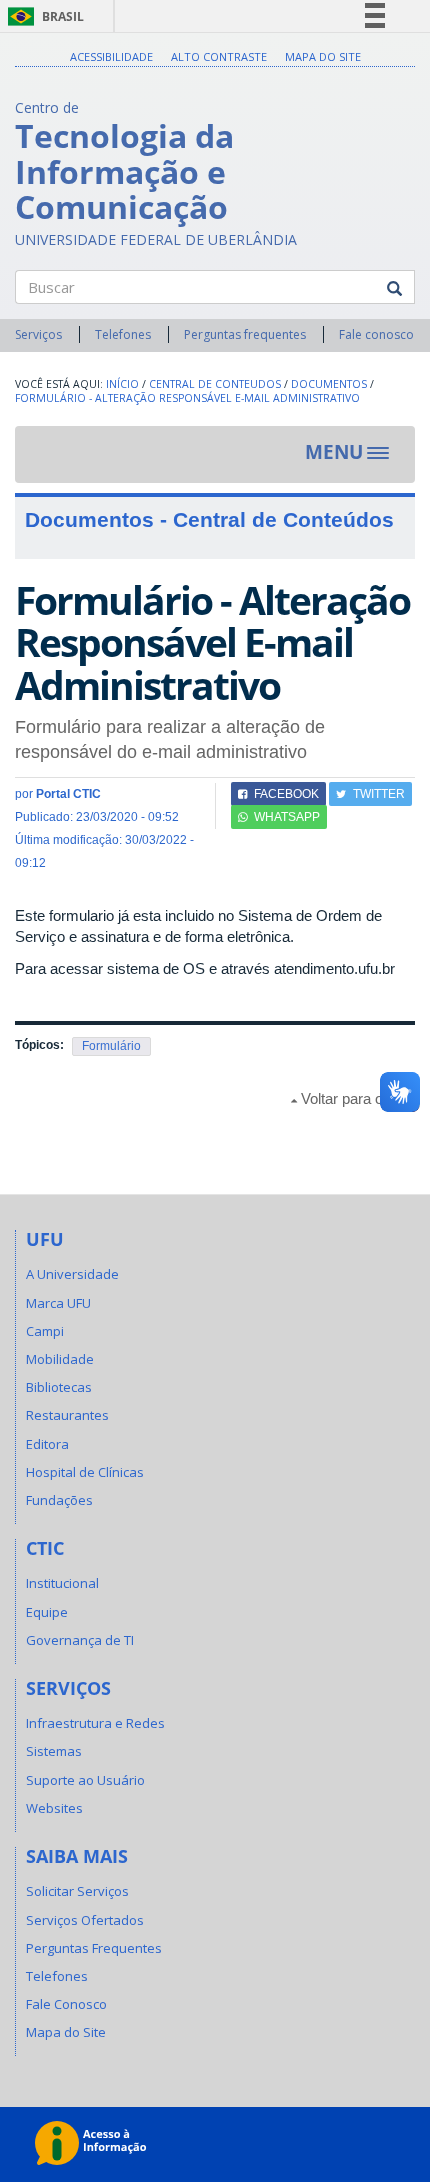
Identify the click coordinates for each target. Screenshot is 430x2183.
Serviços (38, 334)
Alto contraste (219, 56)
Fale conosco (376, 334)
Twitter (379, 794)
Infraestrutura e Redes (95, 1723)
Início (122, 384)
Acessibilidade (111, 56)
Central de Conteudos (215, 384)
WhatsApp (287, 817)
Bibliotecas (59, 1387)
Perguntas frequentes (245, 334)
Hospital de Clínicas (85, 1472)
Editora (47, 1444)
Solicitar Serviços (77, 1891)
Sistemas (54, 1751)
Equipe (47, 1612)
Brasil (42, 16)
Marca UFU (58, 1303)
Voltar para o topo (356, 1098)
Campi (45, 1331)
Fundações (59, 1500)
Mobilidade (60, 1359)
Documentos (329, 384)
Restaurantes (67, 1415)
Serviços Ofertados (85, 1920)
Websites (54, 1808)
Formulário (111, 1046)
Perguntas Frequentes (94, 1948)
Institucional (62, 1583)
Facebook (286, 794)
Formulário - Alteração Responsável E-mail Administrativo (187, 398)
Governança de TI (80, 1640)
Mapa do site (323, 56)
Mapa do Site (66, 2032)
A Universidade (72, 1274)
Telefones (123, 334)
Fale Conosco (66, 2004)
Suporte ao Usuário (85, 1780)
